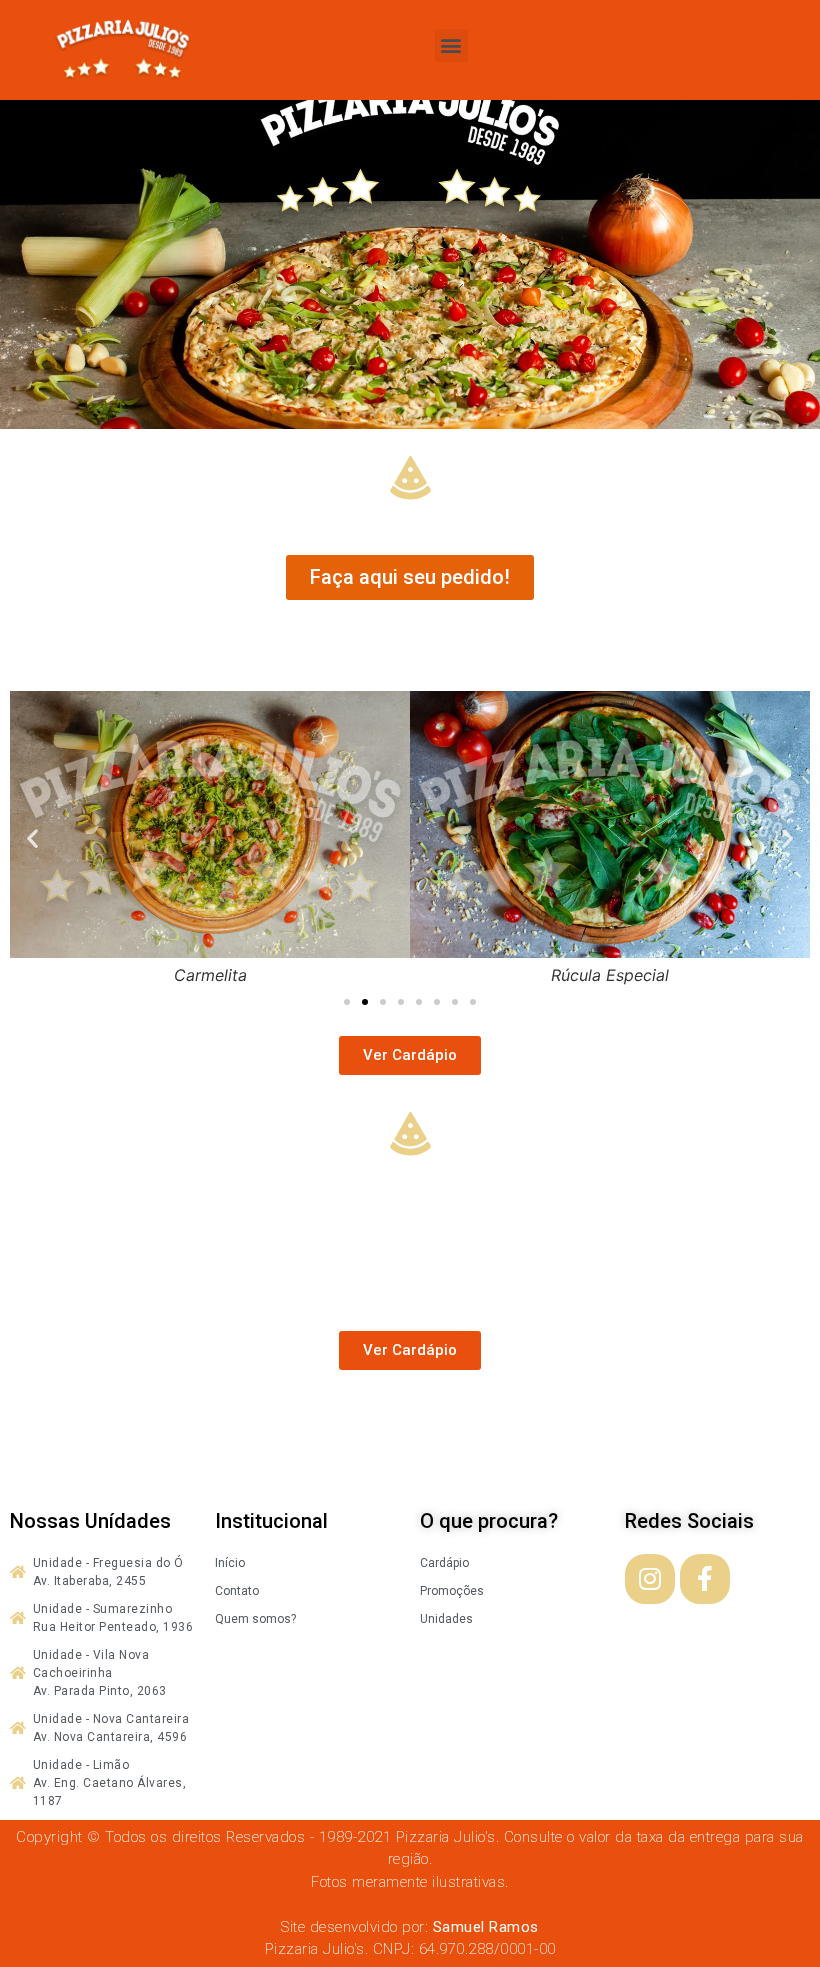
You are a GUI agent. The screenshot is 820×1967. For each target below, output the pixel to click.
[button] (451, 45)
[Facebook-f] (705, 1579)
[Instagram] (650, 1579)
